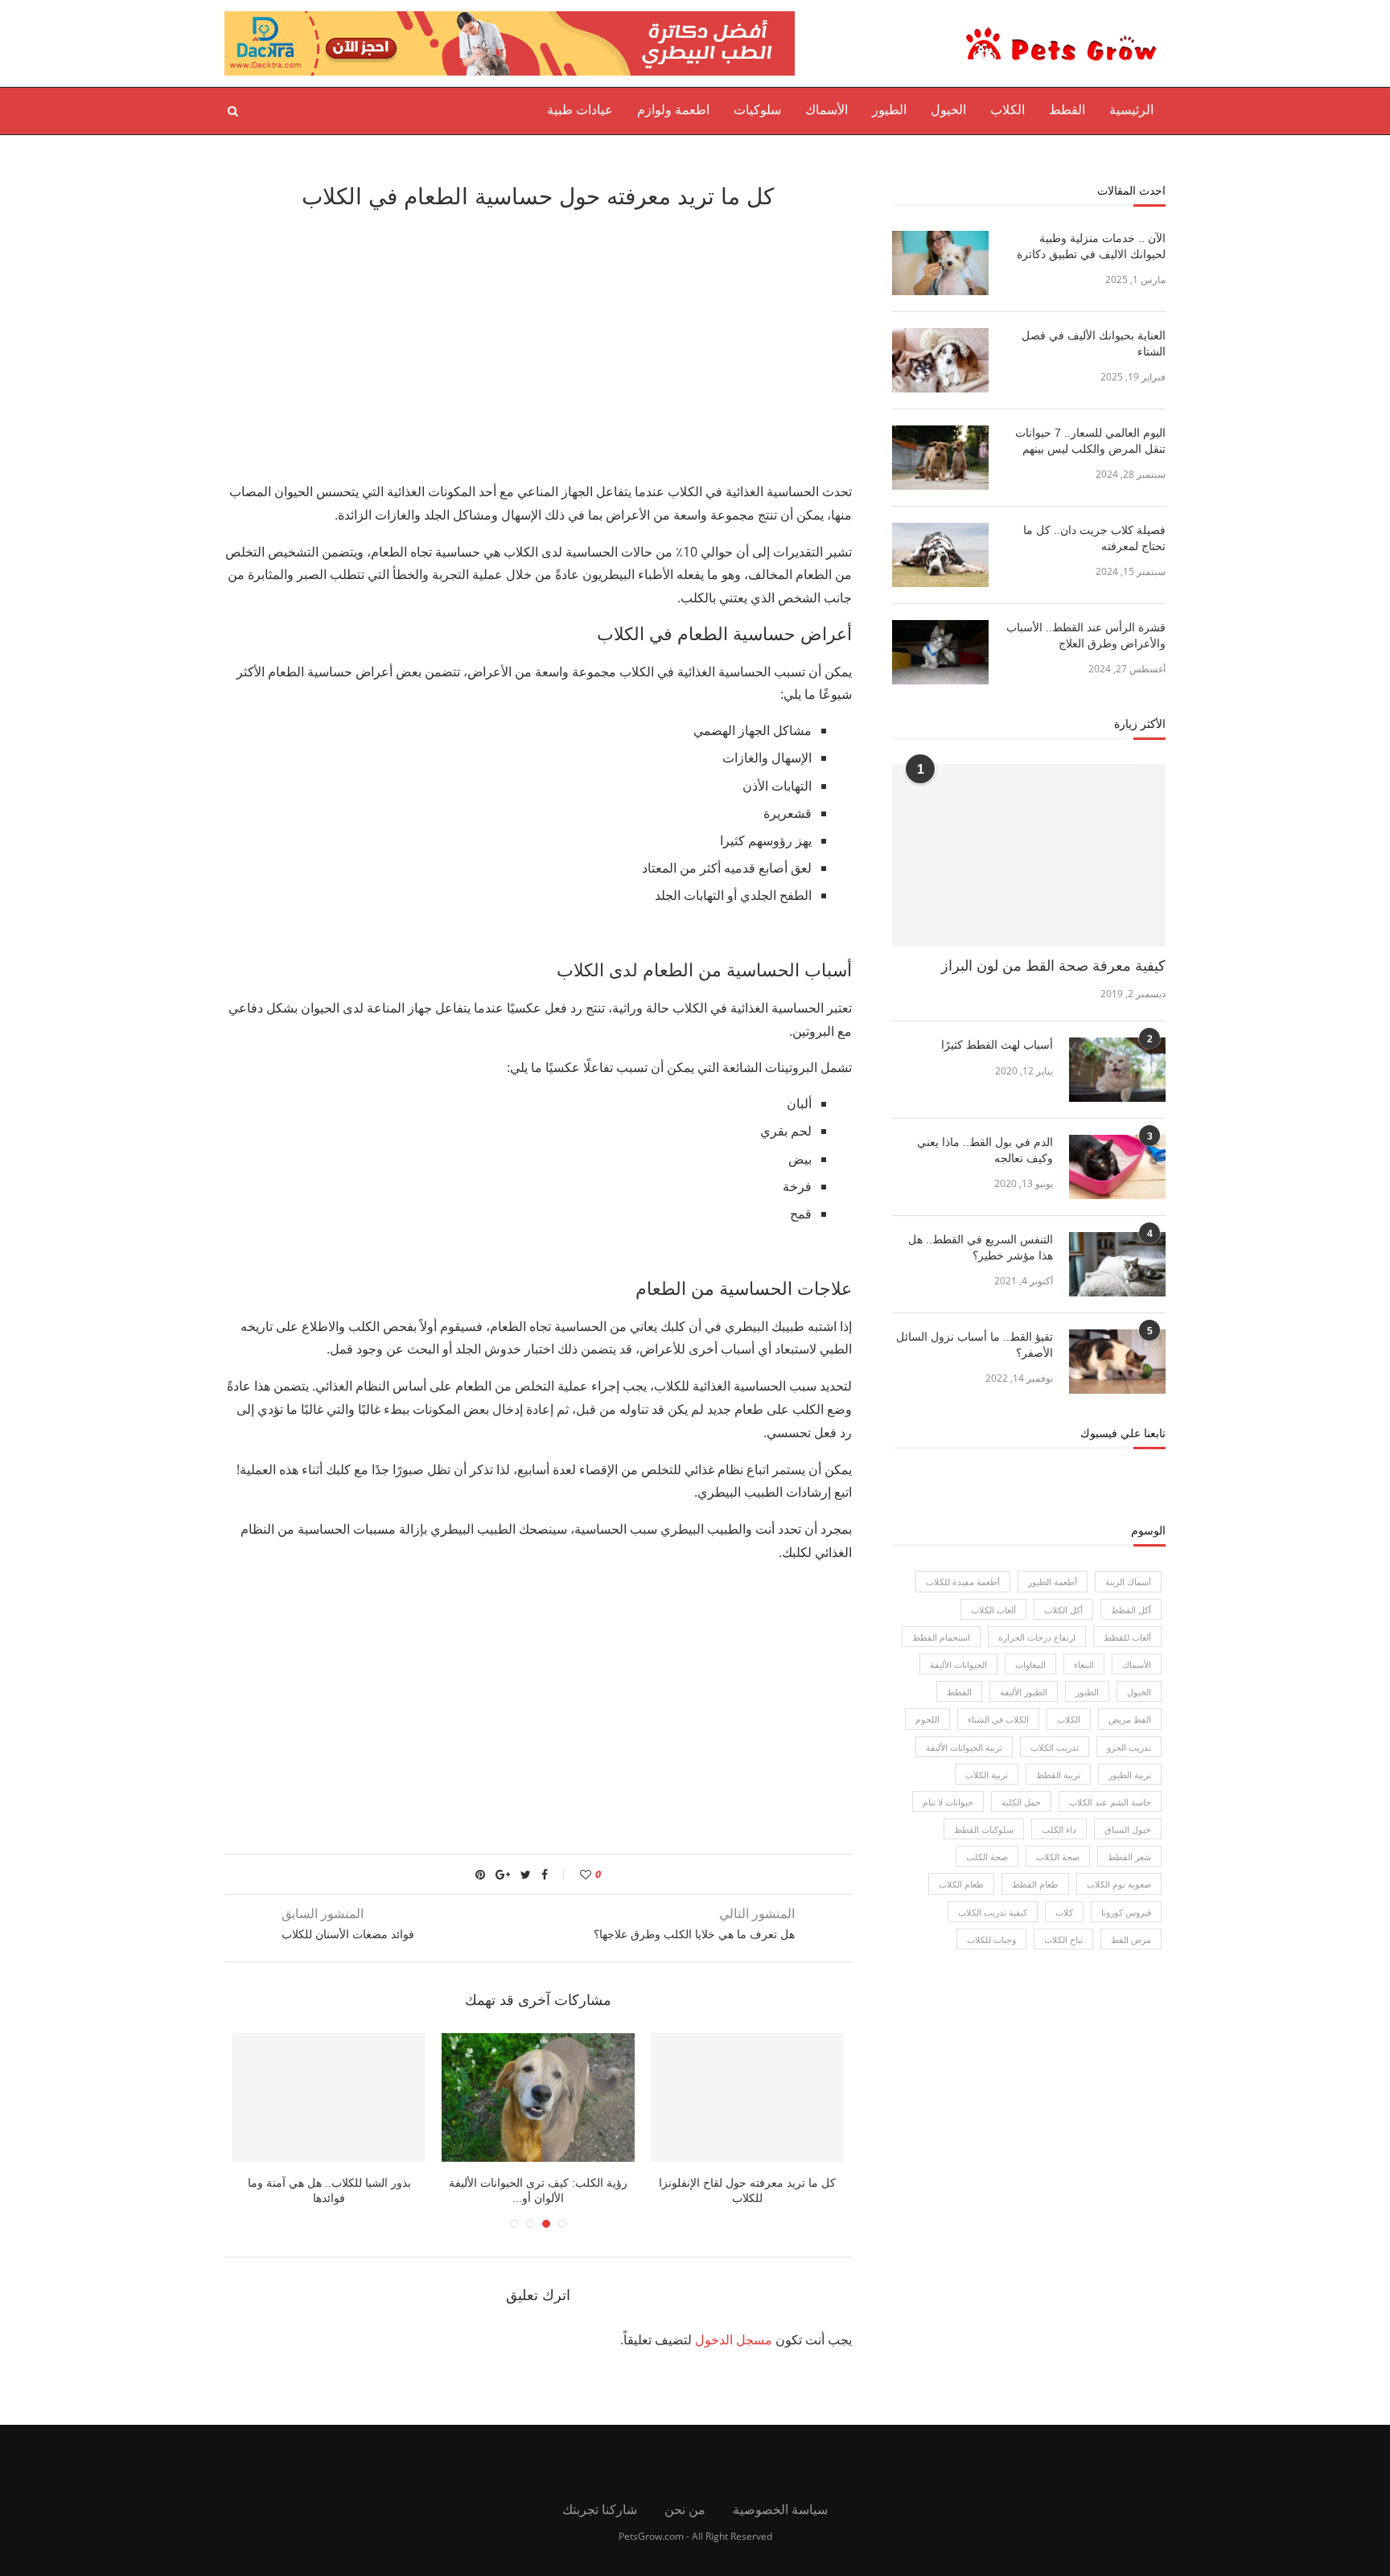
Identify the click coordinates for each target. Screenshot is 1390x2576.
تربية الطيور (1130, 1775)
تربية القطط (1058, 1775)
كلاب (1064, 1912)
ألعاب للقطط (1127, 1637)
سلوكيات (757, 110)
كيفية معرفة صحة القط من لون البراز (1053, 966)
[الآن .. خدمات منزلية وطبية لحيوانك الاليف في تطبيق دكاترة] (940, 263)
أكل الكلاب (1063, 1610)
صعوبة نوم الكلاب (1119, 1884)
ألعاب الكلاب (993, 1610)
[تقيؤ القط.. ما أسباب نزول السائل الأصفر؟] (1117, 1362)
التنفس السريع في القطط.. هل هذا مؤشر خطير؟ (981, 1247)
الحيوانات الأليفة (958, 1664)
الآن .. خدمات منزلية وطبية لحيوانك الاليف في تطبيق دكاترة (1091, 246)
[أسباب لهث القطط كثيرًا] (1117, 1070)
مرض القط (1131, 1939)
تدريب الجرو (1129, 1747)
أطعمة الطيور (1053, 1582)
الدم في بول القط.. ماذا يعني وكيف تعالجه (985, 1150)
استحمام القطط (941, 1637)
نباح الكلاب (1063, 1939)
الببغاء (1084, 1664)
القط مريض (1130, 1719)
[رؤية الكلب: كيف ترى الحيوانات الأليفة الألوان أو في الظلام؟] (538, 2097)
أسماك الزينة (1128, 1582)
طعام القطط (1035, 1884)
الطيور (889, 110)
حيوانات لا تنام (948, 1802)
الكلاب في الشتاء (998, 1719)
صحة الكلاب (1058, 1857)
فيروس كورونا (1126, 1912)
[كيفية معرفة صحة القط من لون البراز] (1029, 855)
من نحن (685, 2509)
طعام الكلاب (961, 1884)
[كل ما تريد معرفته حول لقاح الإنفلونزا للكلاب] (747, 2097)
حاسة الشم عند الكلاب (1110, 1802)
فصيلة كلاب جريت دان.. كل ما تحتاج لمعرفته (1094, 538)
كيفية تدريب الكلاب (993, 1912)
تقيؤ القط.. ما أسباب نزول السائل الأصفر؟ (975, 1345)
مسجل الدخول (734, 2340)
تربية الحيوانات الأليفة (964, 1747)
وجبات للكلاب (991, 1939)
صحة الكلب (987, 1857)
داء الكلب (1059, 1829)
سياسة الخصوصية (780, 2509)
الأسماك (827, 110)
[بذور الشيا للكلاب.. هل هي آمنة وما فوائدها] (329, 2097)
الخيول (948, 110)
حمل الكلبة (1021, 1802)
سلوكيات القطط (984, 1829)
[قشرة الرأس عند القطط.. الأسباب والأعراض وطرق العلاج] (940, 652)
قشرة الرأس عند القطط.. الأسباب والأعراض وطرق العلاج (1086, 635)
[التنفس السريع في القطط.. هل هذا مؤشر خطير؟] (1117, 1264)
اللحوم (927, 1719)
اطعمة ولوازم (673, 110)
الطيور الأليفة (1024, 1692)
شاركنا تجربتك (600, 2509)
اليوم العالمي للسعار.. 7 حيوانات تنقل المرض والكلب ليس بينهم (1090, 441)
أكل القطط (1131, 1610)
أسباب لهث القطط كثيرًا (997, 1045)
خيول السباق (1128, 1829)
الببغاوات (1030, 1664)
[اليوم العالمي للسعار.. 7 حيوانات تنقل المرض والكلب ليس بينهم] (940, 458)
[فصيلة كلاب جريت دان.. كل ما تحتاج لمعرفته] (940, 555)
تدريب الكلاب (1055, 1747)
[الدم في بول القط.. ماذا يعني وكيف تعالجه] (1117, 1167)
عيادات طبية (580, 110)
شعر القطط (1129, 1857)
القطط (1067, 110)
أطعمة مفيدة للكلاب (963, 1582)
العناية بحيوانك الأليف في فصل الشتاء (1094, 343)
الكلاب (1008, 110)
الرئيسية (1131, 110)
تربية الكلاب (987, 1775)
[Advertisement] (538, 343)
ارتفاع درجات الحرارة (1037, 1637)
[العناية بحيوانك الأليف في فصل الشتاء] (940, 360)
